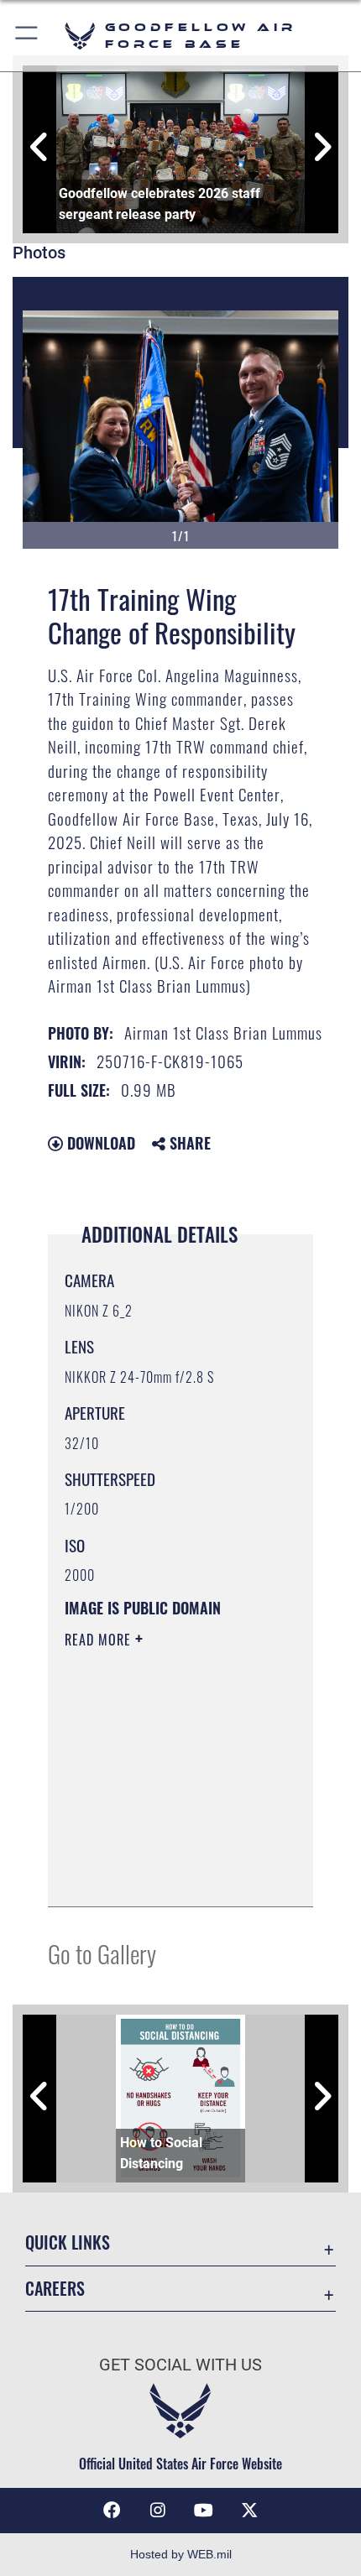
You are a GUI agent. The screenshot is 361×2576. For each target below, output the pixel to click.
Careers (55, 2289)
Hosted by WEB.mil (181, 2554)
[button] (27, 36)
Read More (100, 1640)
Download (99, 1143)
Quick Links (68, 2242)
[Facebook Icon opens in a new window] (112, 2511)
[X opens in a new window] (249, 2511)
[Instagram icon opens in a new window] (158, 2511)
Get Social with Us (180, 2365)
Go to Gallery (102, 1953)
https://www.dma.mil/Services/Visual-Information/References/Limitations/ (167, 1875)
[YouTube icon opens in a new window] (203, 2511)
